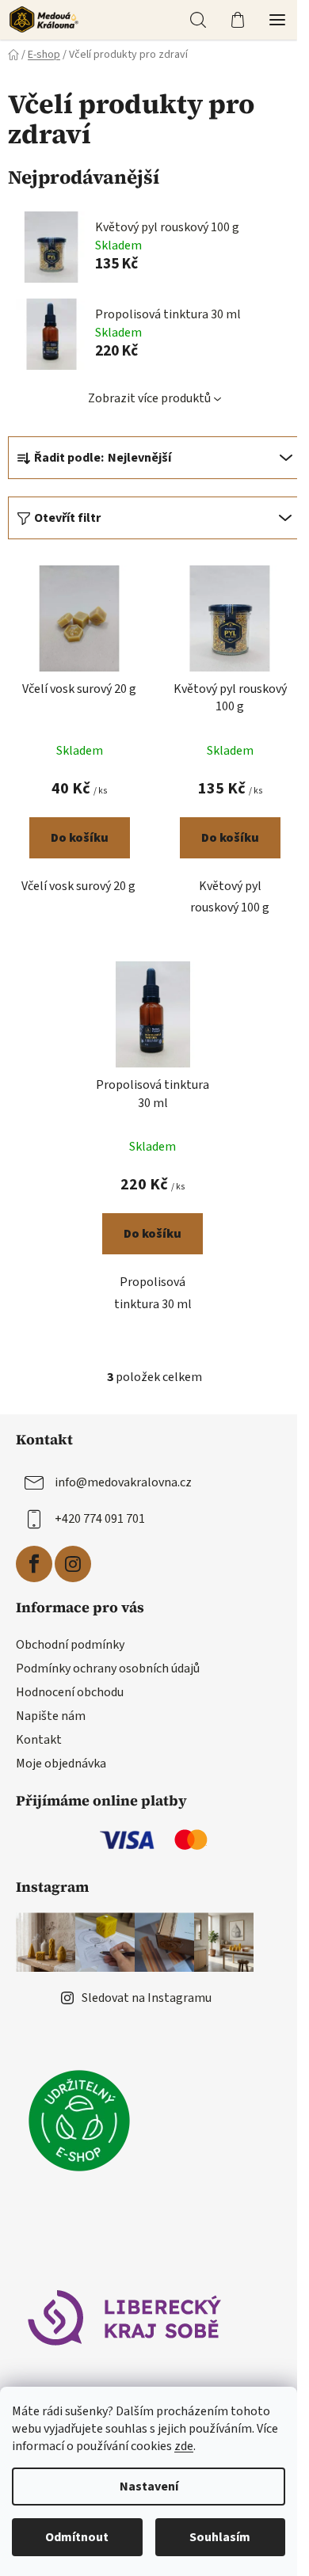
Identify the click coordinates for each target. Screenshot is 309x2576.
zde (184, 2446)
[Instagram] (73, 1564)
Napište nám (51, 1716)
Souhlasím (220, 2537)
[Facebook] (34, 1564)
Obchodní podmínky (70, 1645)
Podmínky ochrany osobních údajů (108, 1669)
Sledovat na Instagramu (147, 1998)
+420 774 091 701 (100, 1519)
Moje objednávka (61, 1764)
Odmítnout (77, 2537)
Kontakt (39, 1740)
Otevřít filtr (67, 518)
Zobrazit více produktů (149, 398)
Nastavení (149, 2487)
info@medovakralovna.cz (123, 1482)
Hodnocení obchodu (70, 1692)
